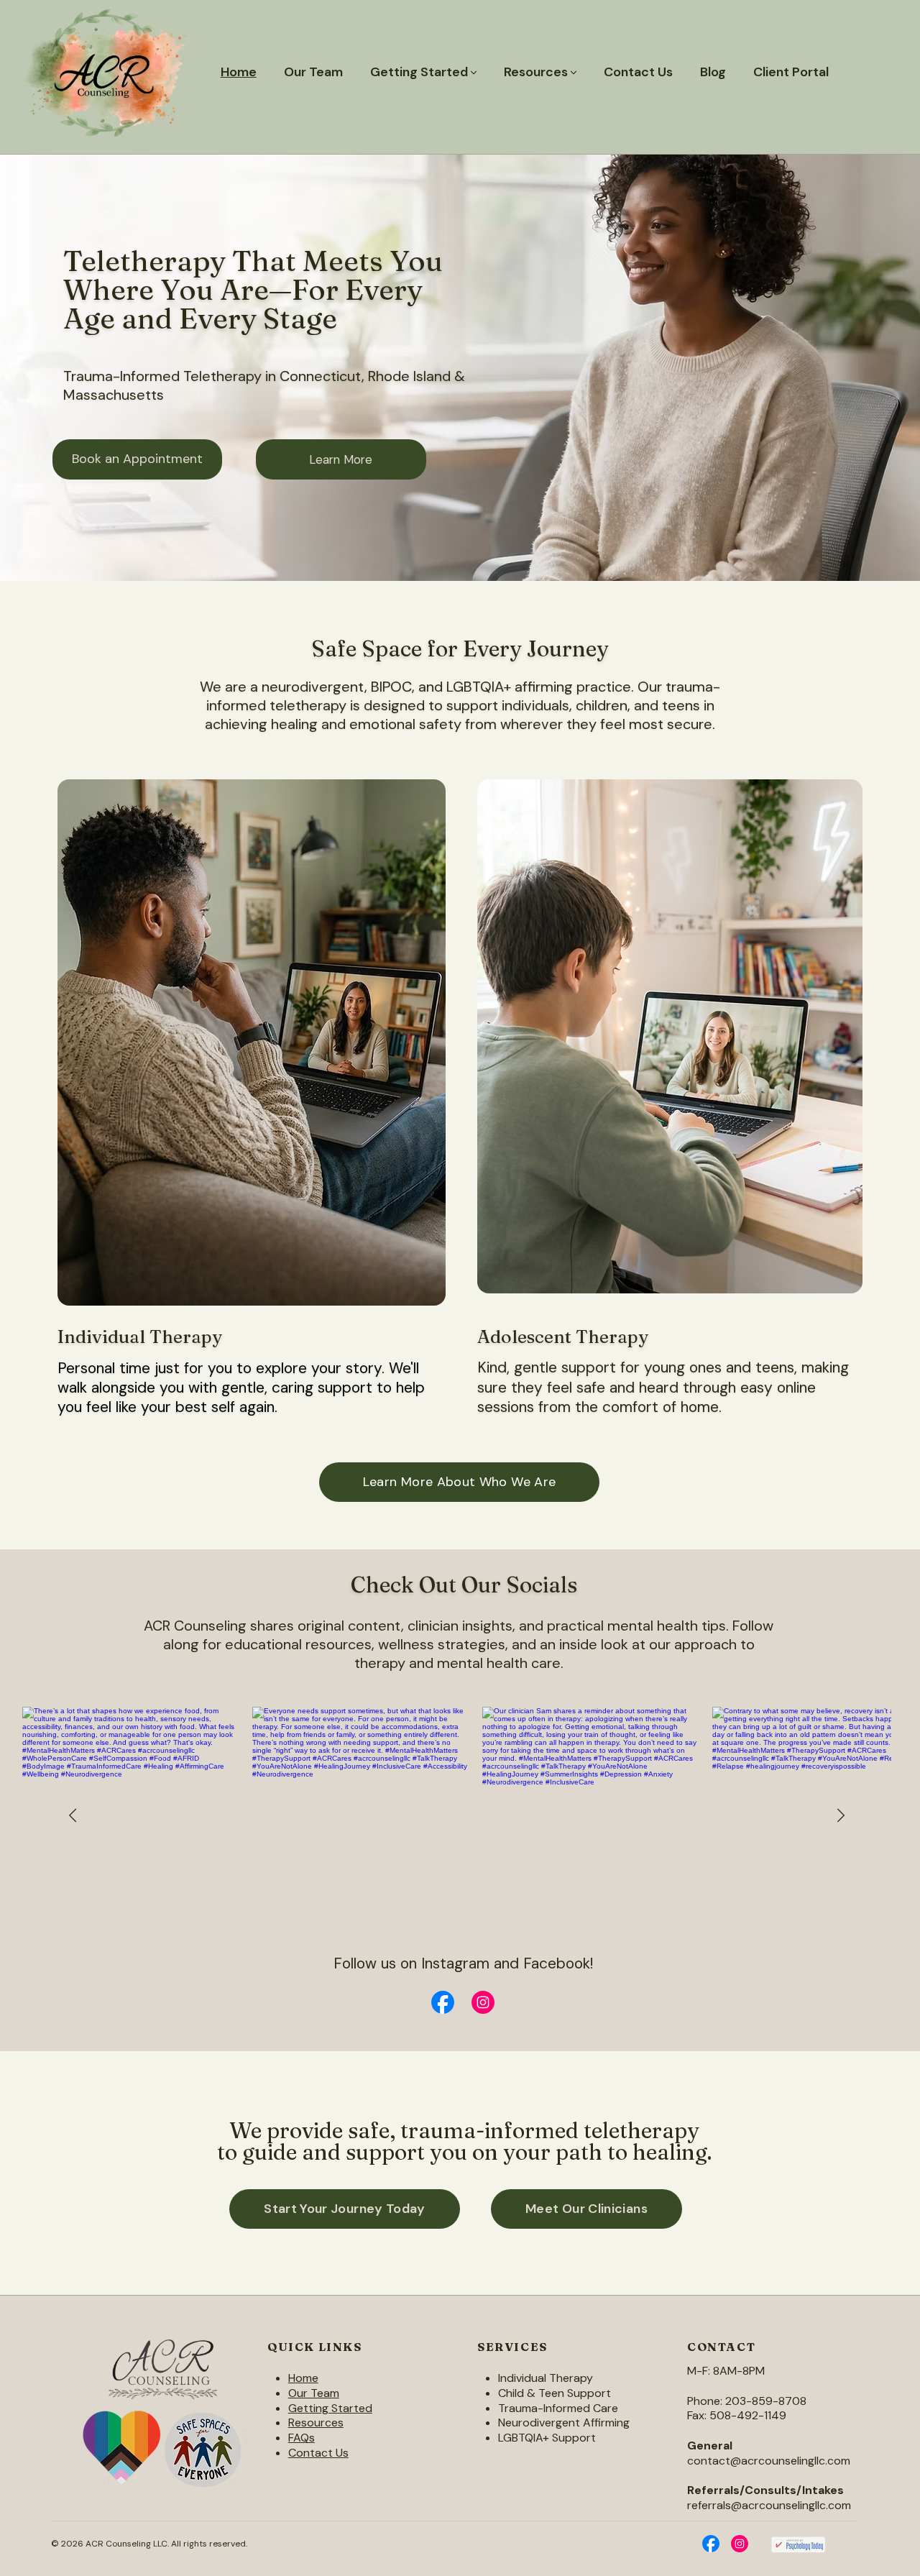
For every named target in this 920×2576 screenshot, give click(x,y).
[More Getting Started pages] (474, 73)
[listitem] (361, 1816)
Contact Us (318, 2453)
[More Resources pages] (574, 73)
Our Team (314, 2393)
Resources (316, 2423)
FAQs (302, 2438)
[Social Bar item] (443, 2002)
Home (303, 2378)
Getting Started (330, 2408)
